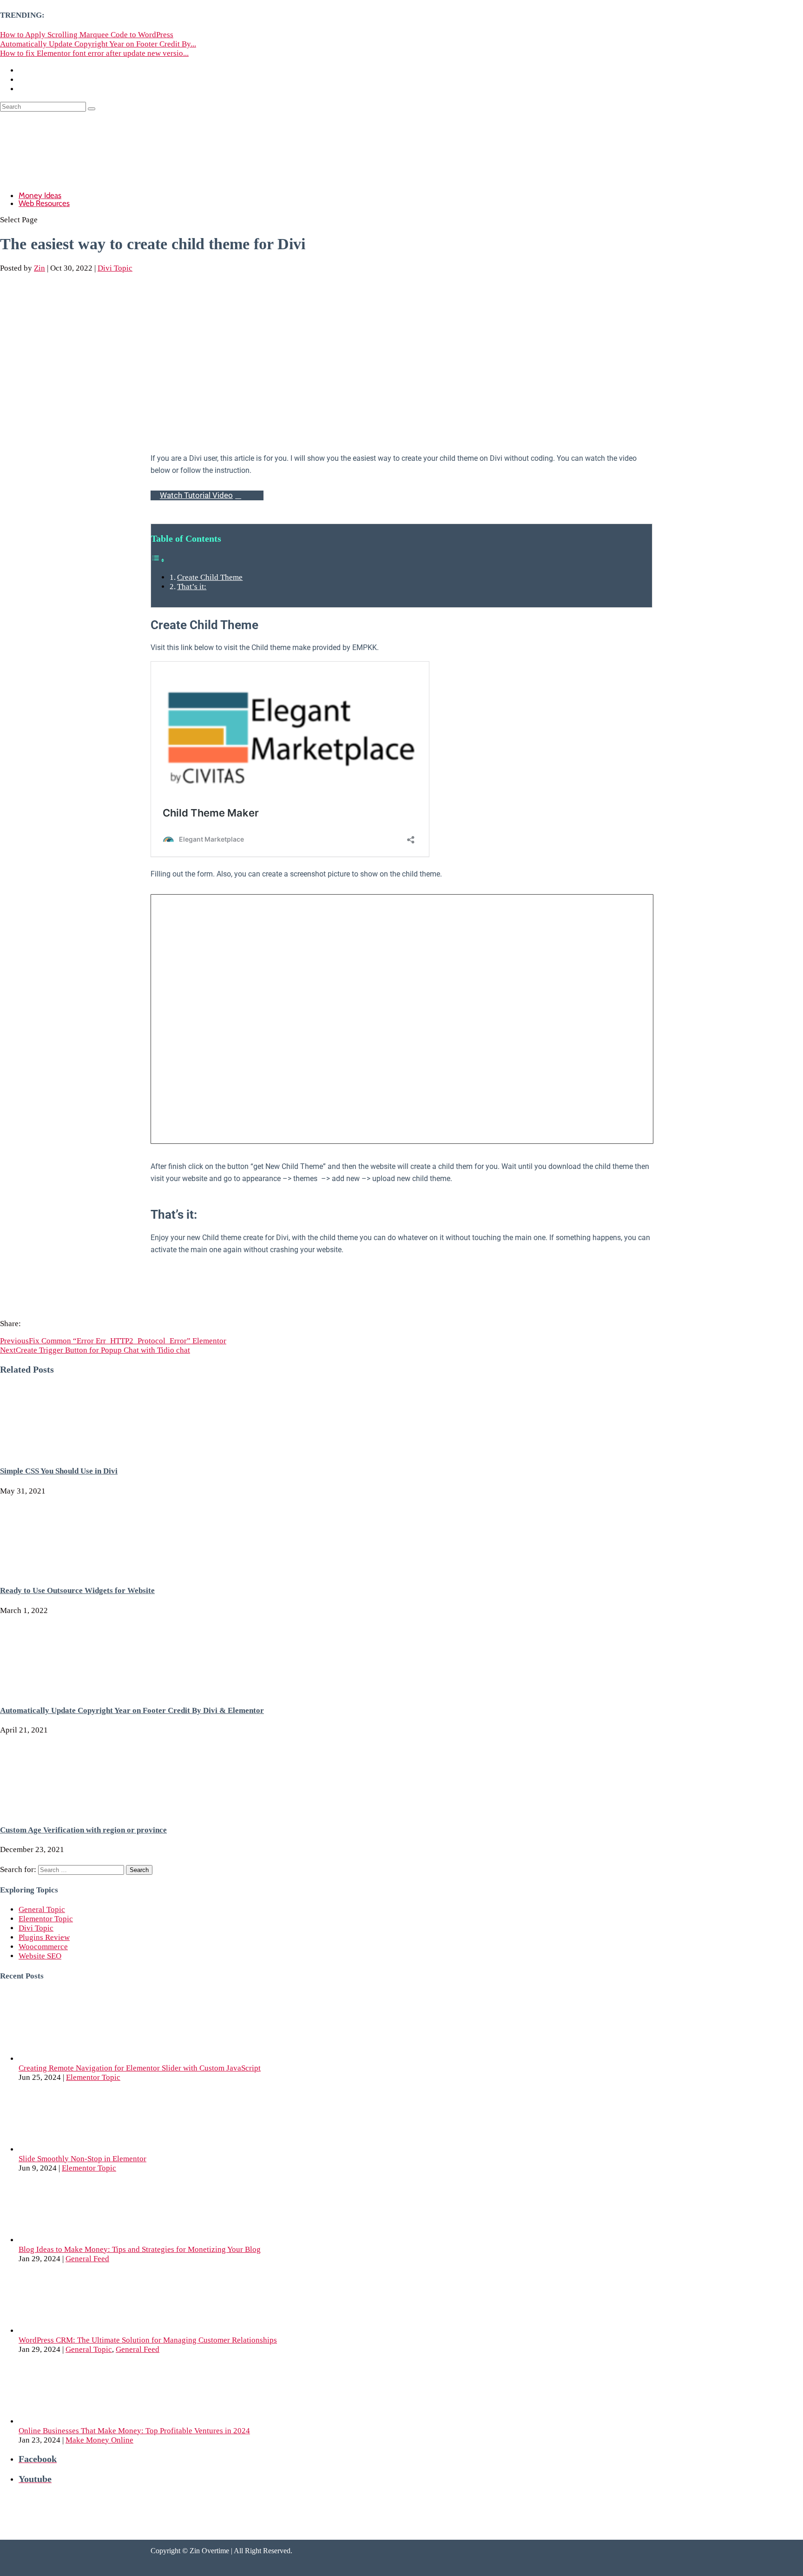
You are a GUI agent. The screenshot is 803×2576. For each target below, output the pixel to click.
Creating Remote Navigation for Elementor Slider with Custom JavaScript (140, 2068)
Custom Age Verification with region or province (83, 1830)
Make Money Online (99, 2440)
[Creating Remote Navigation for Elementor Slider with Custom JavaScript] (88, 2059)
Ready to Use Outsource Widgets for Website (77, 1590)
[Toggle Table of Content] (158, 560)
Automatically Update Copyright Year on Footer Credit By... (98, 44)
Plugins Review (44, 1937)
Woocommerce (43, 1947)
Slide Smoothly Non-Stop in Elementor (82, 2159)
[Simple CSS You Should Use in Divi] (70, 1451)
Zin (39, 268)
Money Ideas (40, 195)
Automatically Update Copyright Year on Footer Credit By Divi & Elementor (132, 1710)
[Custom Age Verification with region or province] (70, 1810)
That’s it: (192, 587)
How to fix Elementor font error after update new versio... (94, 53)
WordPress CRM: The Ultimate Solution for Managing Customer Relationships (148, 2340)
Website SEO (40, 1956)
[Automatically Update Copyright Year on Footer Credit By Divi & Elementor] (70, 1690)
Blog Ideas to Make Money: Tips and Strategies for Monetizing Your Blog (140, 2249)
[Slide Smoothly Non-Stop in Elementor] (88, 2149)
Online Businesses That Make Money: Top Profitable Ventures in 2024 (134, 2431)
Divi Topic (115, 268)
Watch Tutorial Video (196, 495)
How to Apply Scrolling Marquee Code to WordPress (87, 35)
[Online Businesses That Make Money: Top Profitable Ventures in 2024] (88, 2421)
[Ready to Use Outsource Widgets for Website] (70, 1571)
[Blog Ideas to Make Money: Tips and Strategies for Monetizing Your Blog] (88, 2240)
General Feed (87, 2259)
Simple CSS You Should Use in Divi (59, 1471)
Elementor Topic (46, 1919)
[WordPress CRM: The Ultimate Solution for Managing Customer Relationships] (88, 2331)
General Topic (42, 1909)
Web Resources (44, 203)
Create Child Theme (210, 577)
